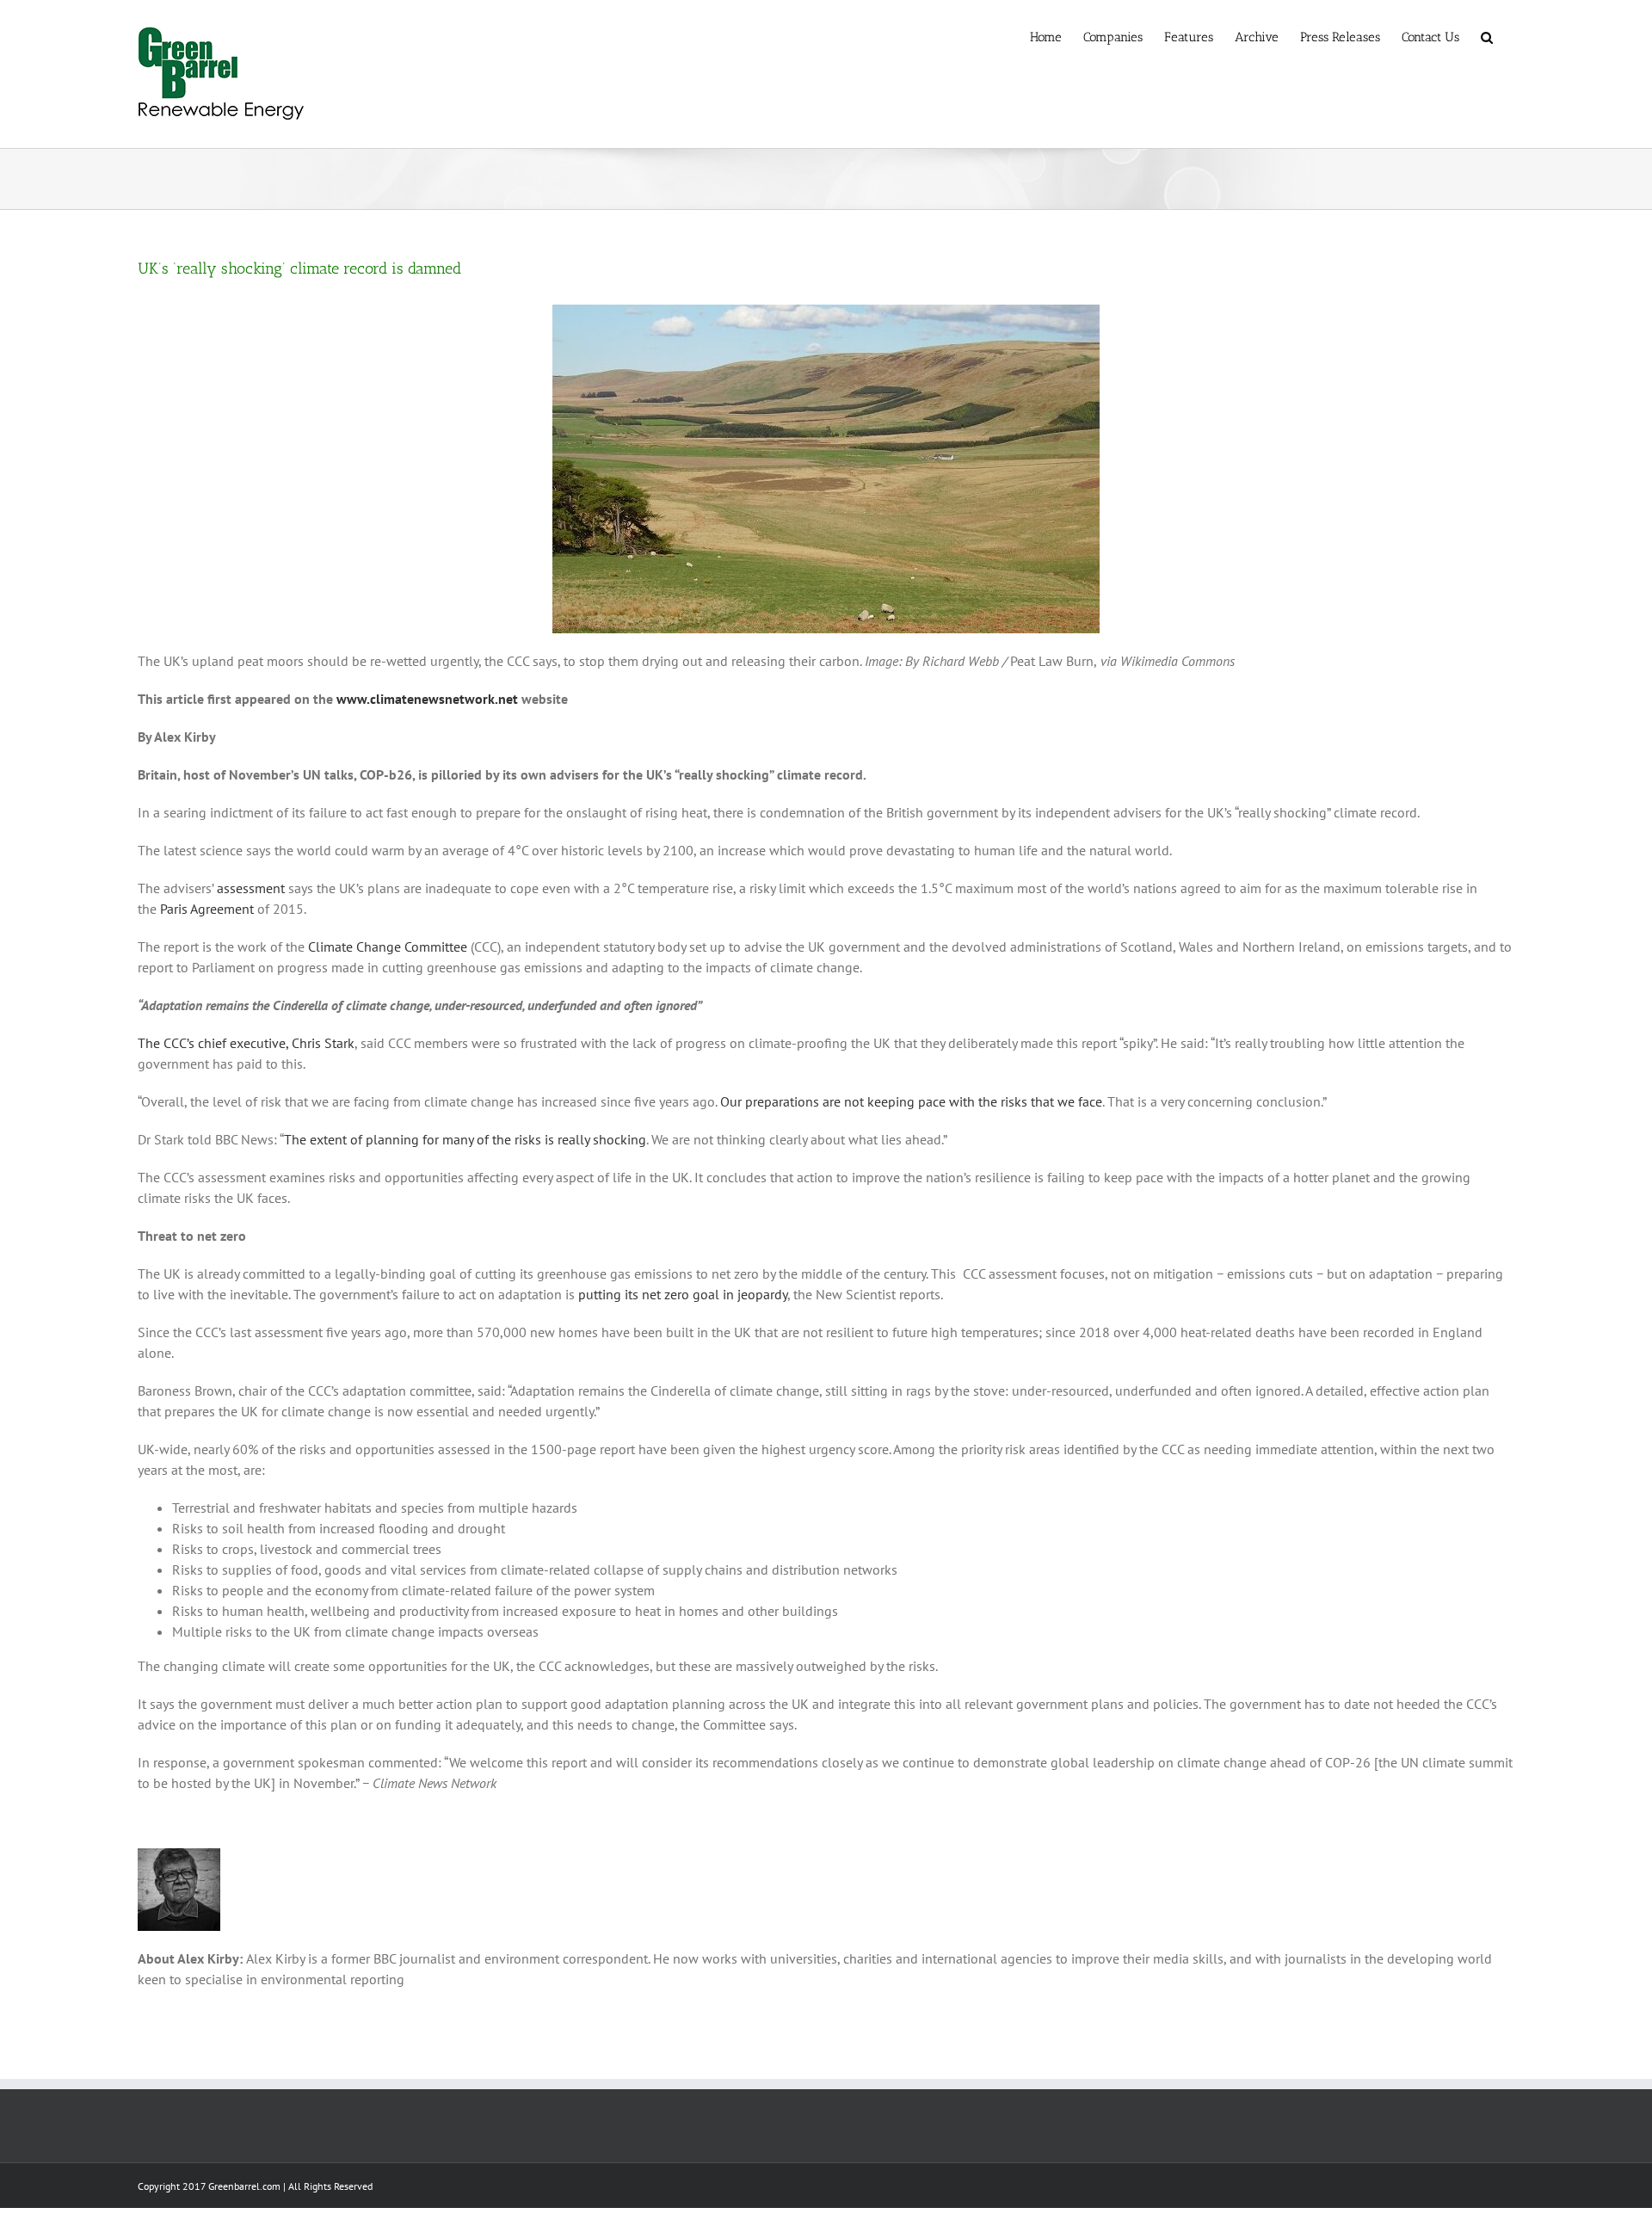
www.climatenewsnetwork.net (427, 699)
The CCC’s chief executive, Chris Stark (246, 1043)
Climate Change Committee (388, 947)
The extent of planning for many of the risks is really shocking (465, 1139)
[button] (1487, 36)
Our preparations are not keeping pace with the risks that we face (911, 1101)
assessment (251, 888)
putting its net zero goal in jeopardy (683, 1294)
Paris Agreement (207, 909)
